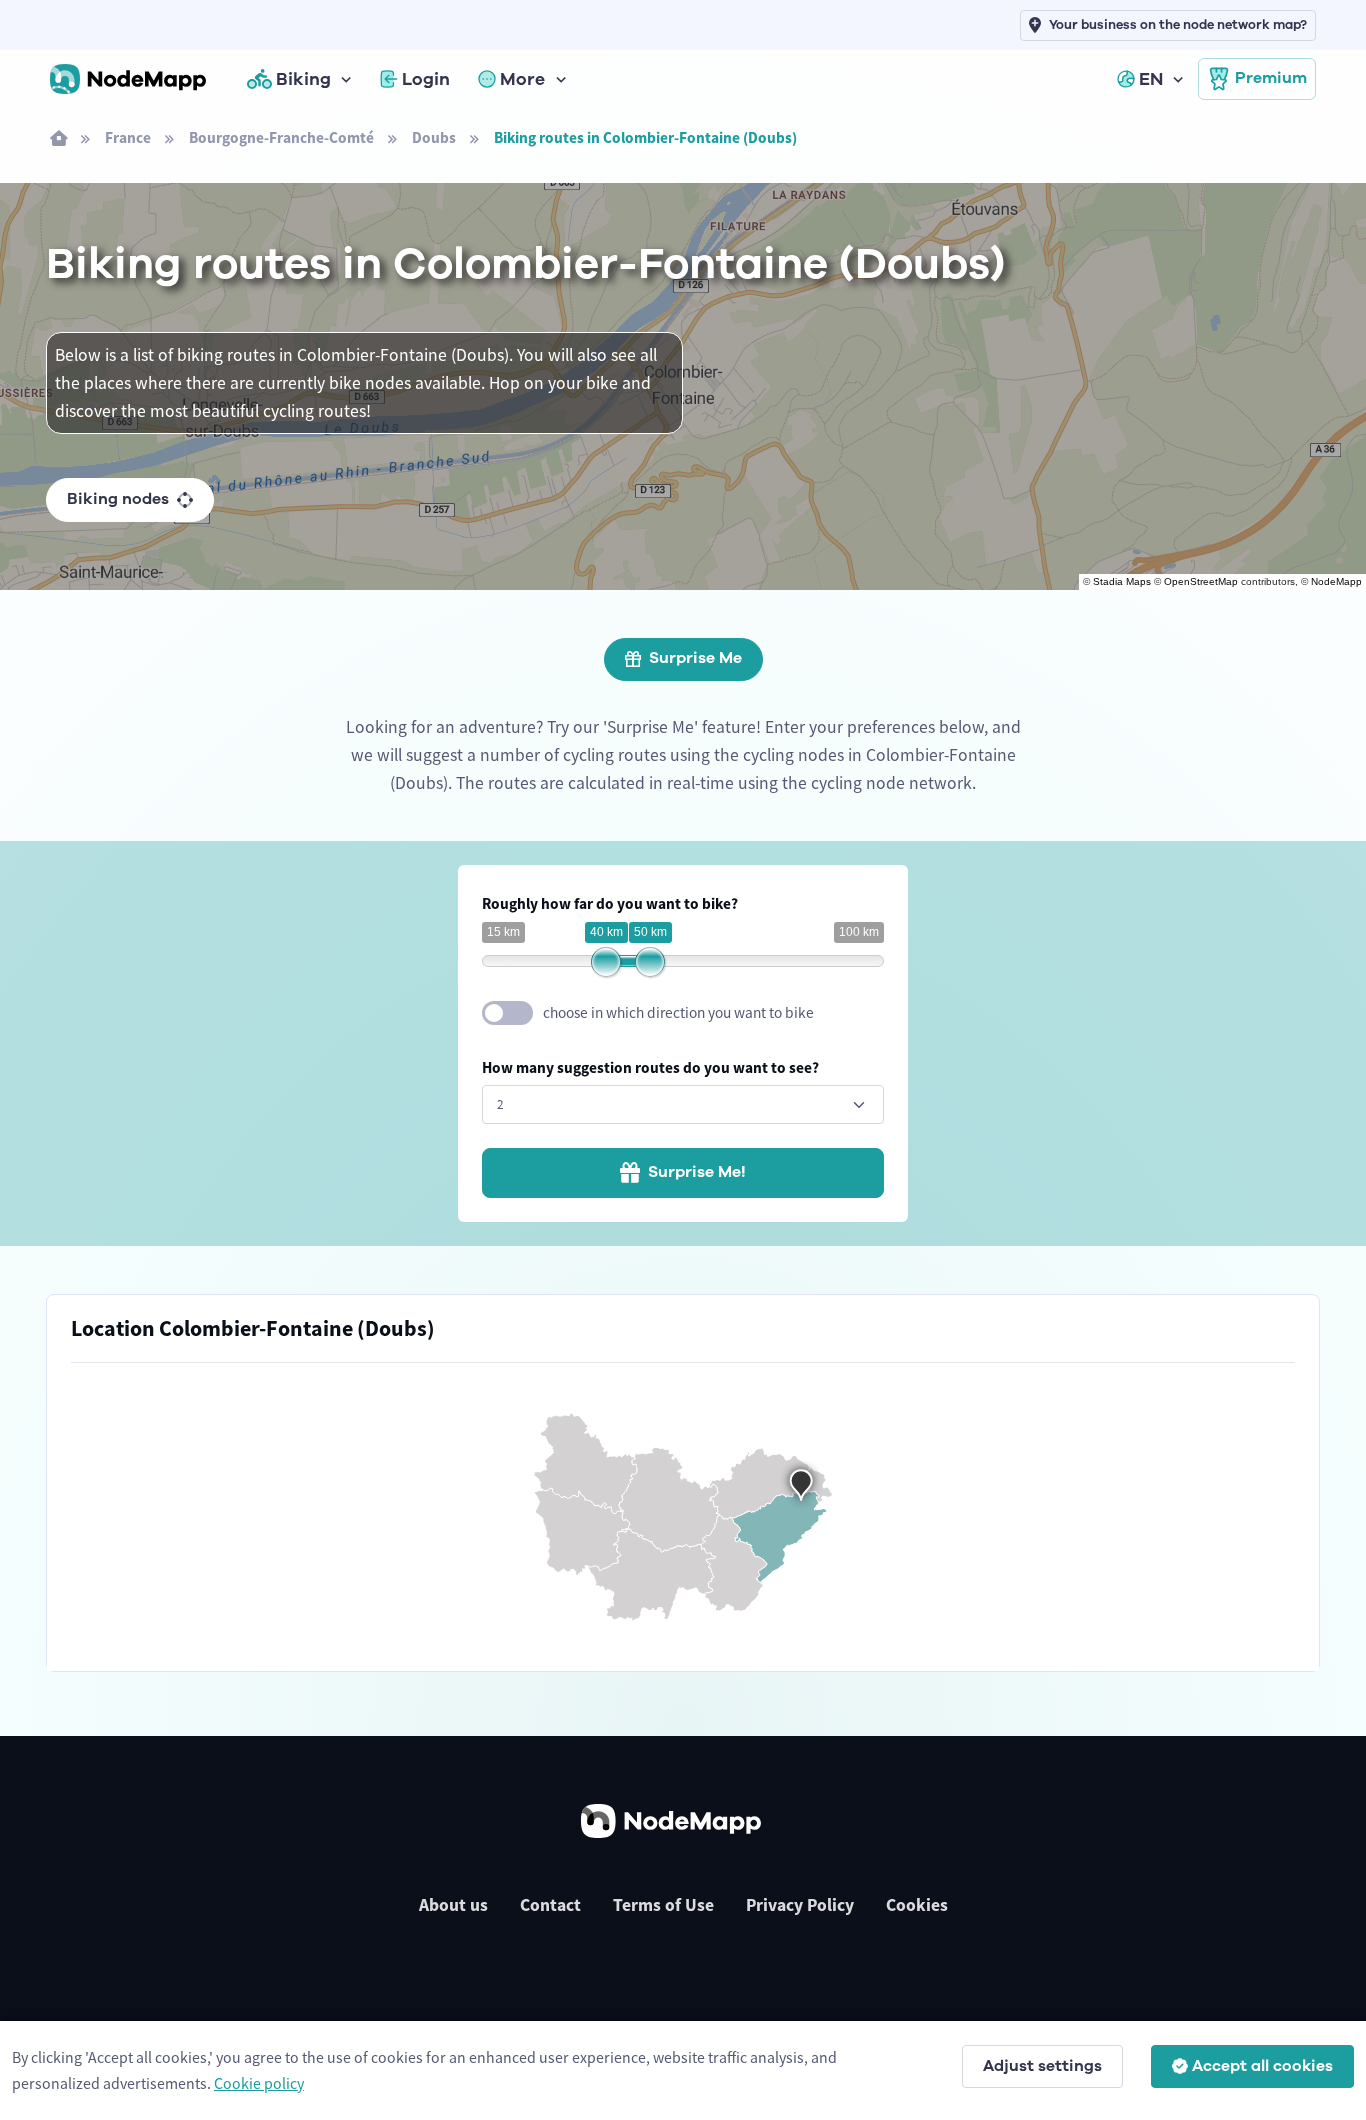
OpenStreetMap (1201, 581)
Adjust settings (1042, 2066)
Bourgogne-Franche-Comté (281, 137)
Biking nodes (118, 499)
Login (426, 79)
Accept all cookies (1262, 2066)
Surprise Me (695, 658)
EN (1151, 79)
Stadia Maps (1122, 581)
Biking (303, 79)
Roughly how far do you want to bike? (610, 903)
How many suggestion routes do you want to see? (650, 1067)
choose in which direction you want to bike (678, 1012)
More (522, 79)
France (128, 137)
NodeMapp (1336, 581)
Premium (1271, 78)
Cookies (917, 1905)
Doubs (434, 137)
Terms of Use (663, 1905)
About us (453, 1905)
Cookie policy (259, 2083)
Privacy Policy (800, 1905)
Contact (550, 1905)
